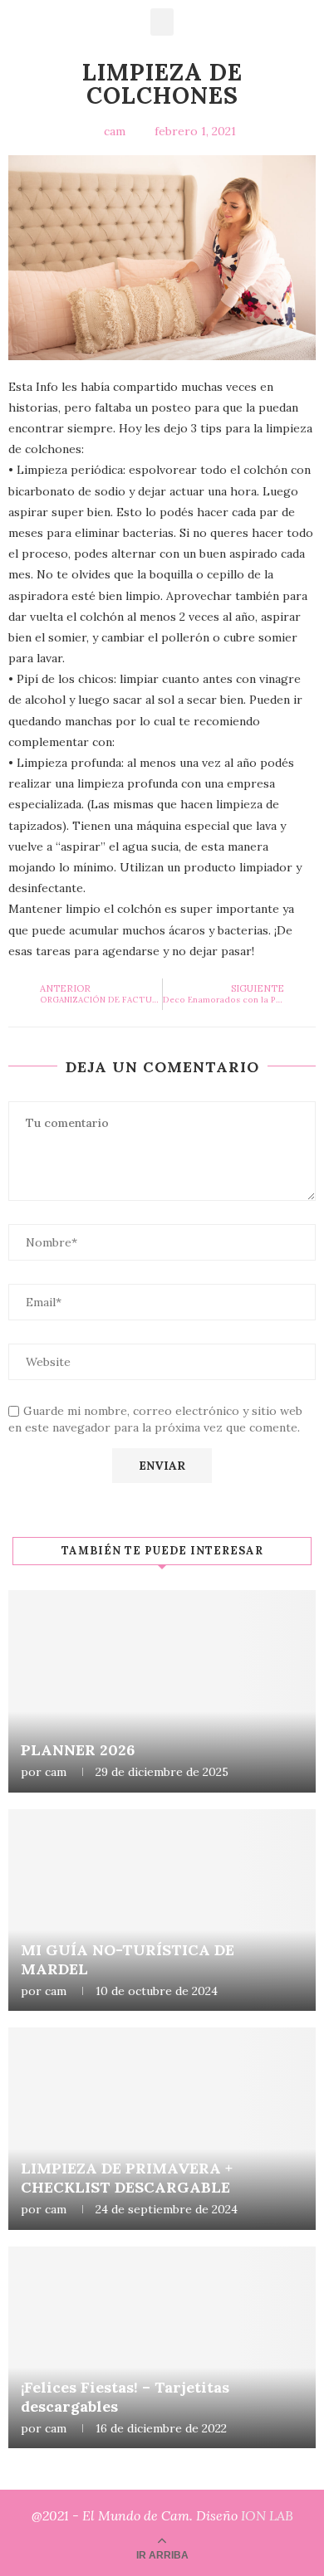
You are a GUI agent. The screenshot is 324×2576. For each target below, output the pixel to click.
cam (56, 1772)
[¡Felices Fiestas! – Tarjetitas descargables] (162, 2348)
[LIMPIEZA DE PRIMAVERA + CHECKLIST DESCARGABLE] (162, 2129)
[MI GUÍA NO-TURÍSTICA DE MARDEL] (162, 1910)
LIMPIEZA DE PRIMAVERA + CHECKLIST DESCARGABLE (127, 2178)
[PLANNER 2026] (162, 1691)
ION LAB (267, 2515)
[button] (162, 22)
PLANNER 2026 (78, 1750)
